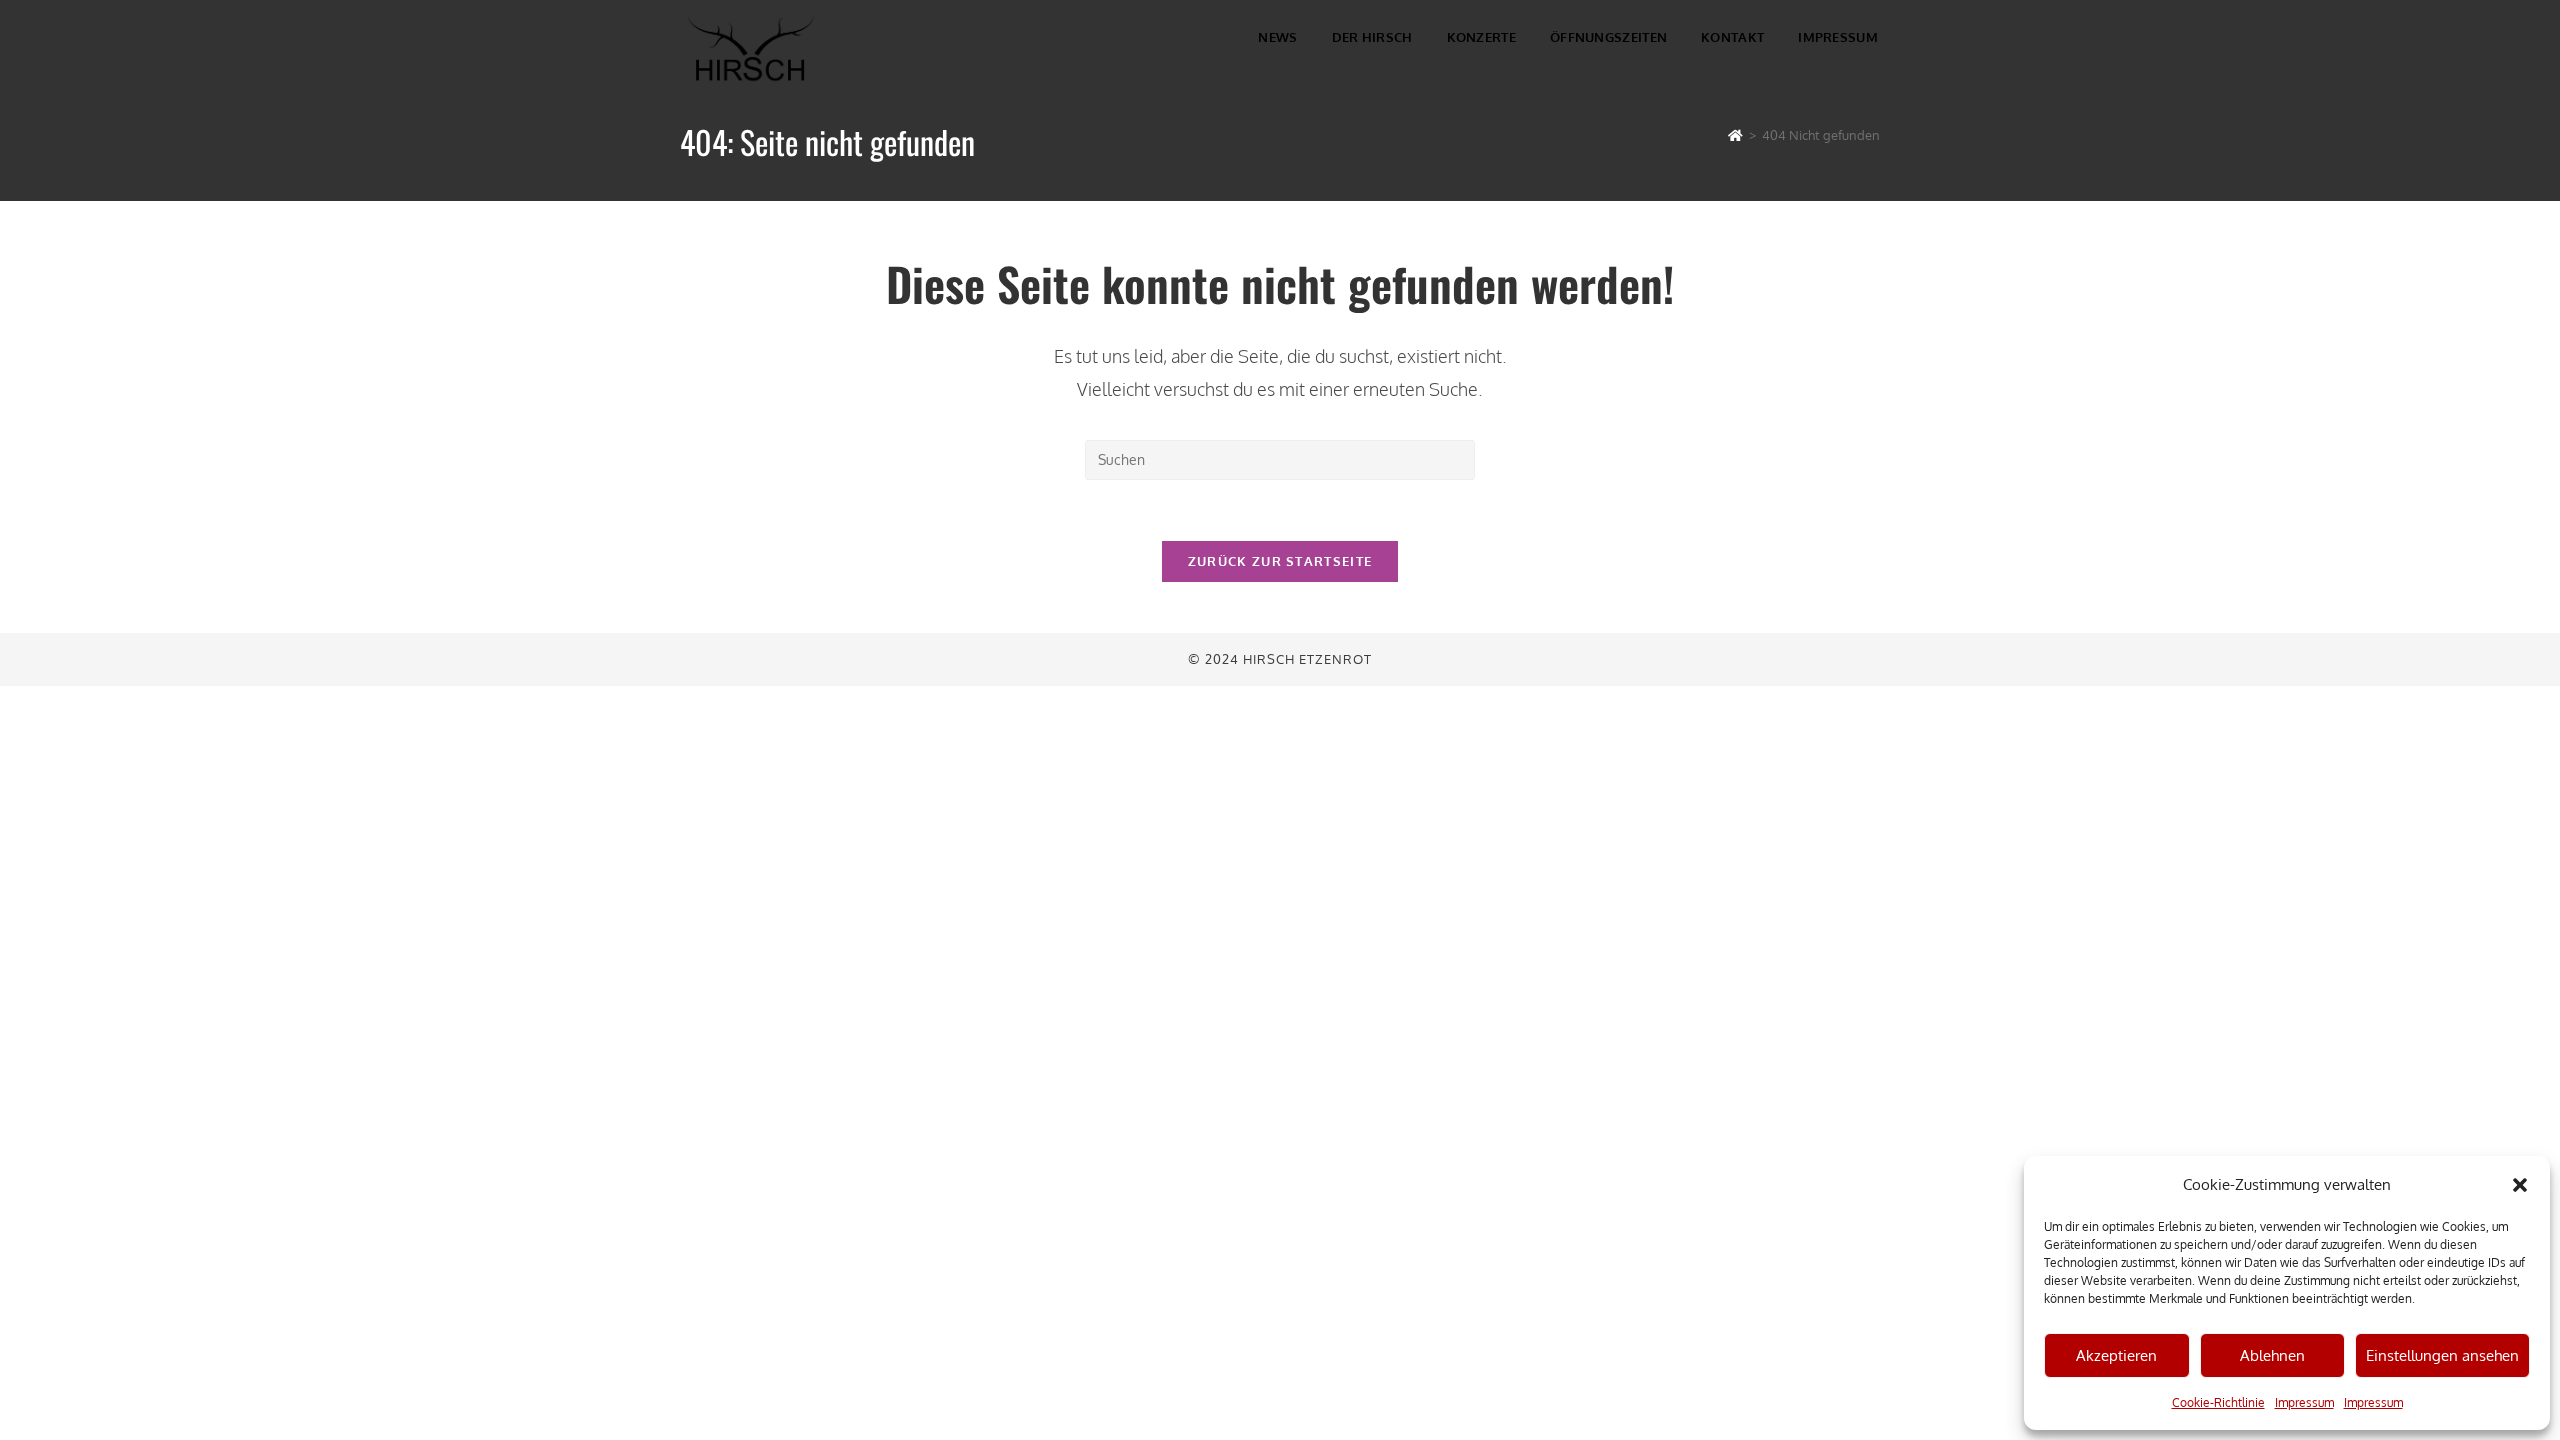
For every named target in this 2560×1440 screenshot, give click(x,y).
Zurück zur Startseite (1280, 561)
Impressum (2304, 1402)
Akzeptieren (2116, 1355)
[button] (2520, 1185)
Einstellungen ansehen (2442, 1355)
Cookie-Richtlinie (2218, 1402)
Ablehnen (2272, 1355)
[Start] (1735, 135)
